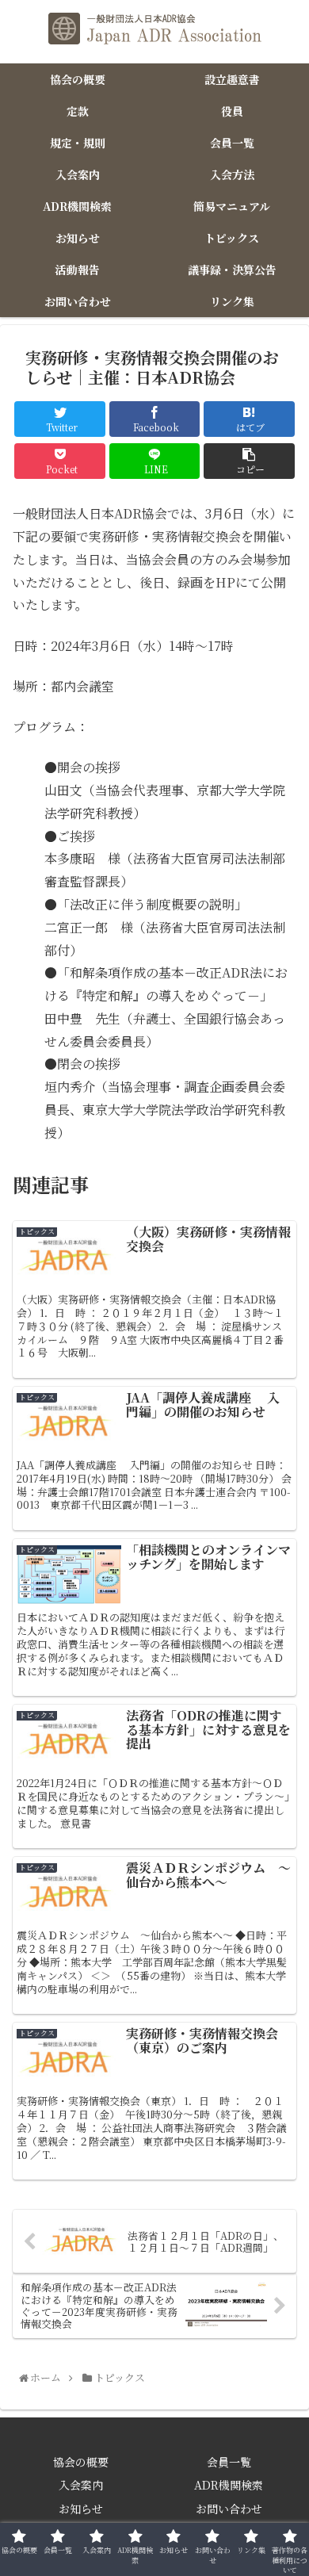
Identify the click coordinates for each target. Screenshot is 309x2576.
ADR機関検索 (229, 2485)
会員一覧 (229, 2462)
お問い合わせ (229, 2509)
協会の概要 (81, 2462)
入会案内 (81, 2485)
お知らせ (81, 2509)
